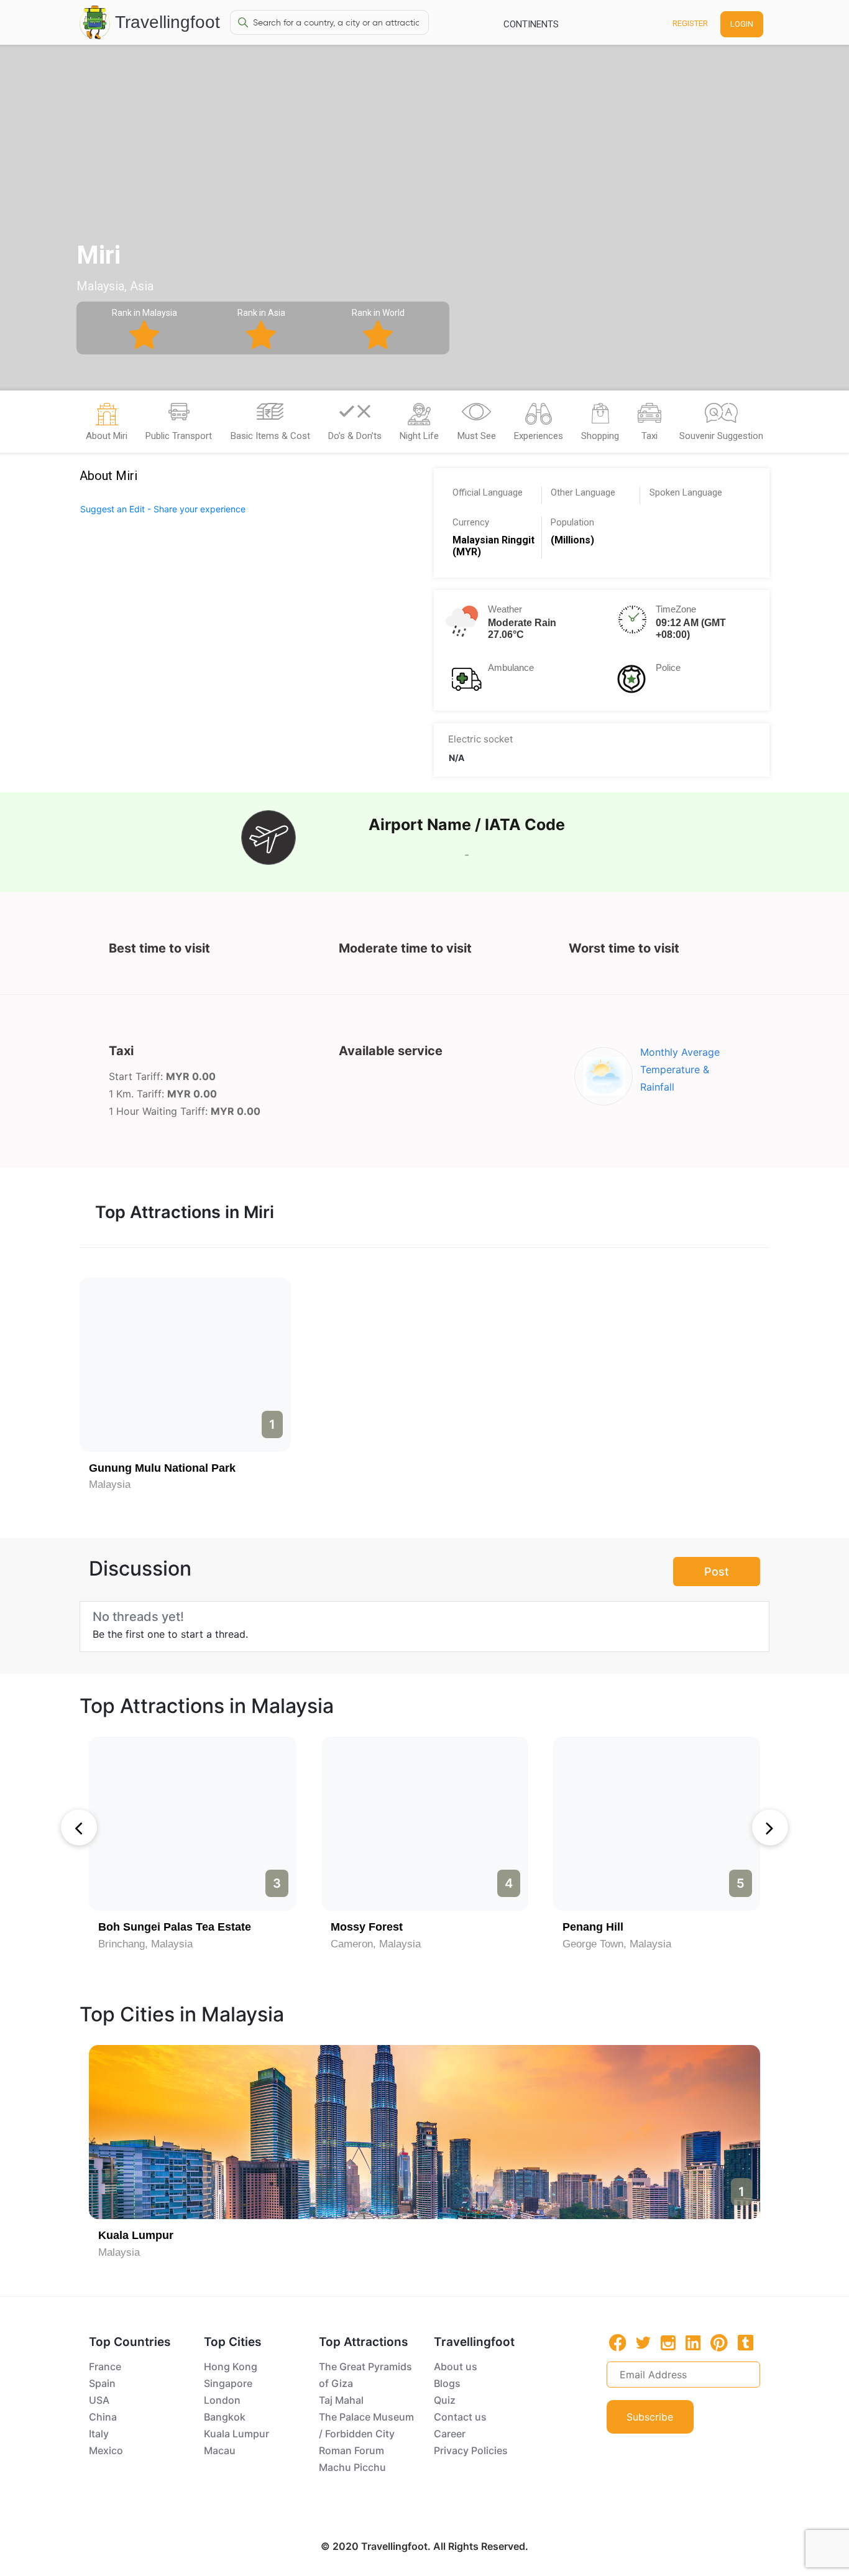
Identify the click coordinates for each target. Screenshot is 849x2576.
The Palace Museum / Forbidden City (366, 2425)
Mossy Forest (367, 1927)
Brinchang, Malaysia (145, 1944)
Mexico (106, 2450)
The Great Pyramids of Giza (365, 2375)
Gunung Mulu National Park (162, 1468)
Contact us (460, 2417)
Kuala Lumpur (136, 2235)
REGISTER (690, 23)
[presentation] (79, 1827)
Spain (102, 2383)
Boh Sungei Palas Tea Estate (175, 1927)
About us (456, 2366)
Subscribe (650, 2417)
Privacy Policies (471, 2450)
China (103, 2417)
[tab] (107, 425)
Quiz (445, 2400)
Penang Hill (593, 1927)
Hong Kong (231, 2366)
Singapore (228, 2383)
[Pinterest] (719, 2343)
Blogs (447, 2383)
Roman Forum (351, 2450)
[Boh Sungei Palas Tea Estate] (192, 1824)
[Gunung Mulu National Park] (185, 1365)
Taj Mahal (341, 2400)
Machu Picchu (352, 2467)
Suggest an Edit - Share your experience (163, 509)
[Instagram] (668, 2342)
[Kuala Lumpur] (424, 2132)
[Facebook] (618, 2343)
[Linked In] (693, 2342)
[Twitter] (643, 2342)
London (222, 2400)
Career (450, 2434)
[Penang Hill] (657, 1824)
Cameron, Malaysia (376, 1944)
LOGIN (742, 24)
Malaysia (110, 1484)
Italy (99, 2434)
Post (717, 1572)
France (105, 2366)
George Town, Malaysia (617, 1944)
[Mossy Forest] (425, 1824)
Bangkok (225, 2417)
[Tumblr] (746, 2342)
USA (99, 2400)
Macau (220, 2450)
